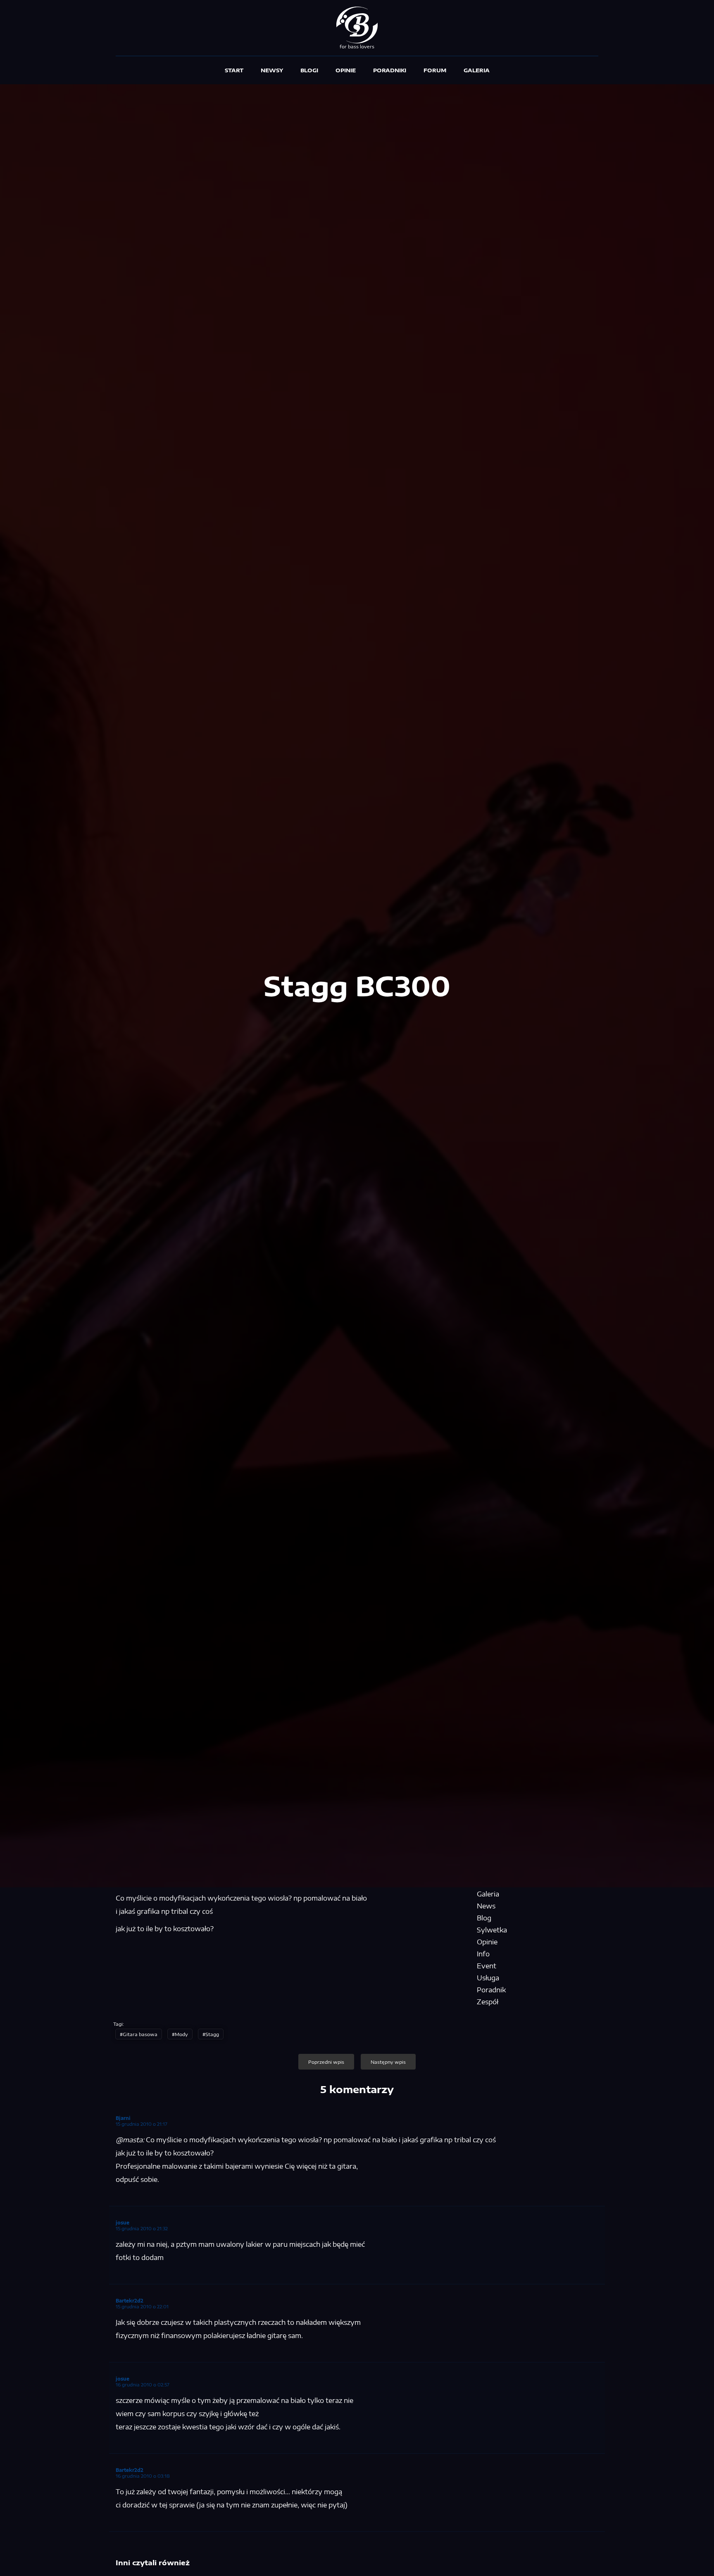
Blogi (309, 70)
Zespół (488, 2002)
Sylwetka (492, 1930)
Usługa (488, 1978)
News (486, 1906)
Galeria (477, 70)
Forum (435, 70)
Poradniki (390, 70)
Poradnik (491, 1990)
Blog (484, 1918)
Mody (181, 2034)
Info (483, 1954)
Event (487, 1966)
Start (234, 70)
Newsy (272, 70)
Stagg (212, 2034)
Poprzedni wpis (326, 2062)
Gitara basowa (140, 2034)
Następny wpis (388, 2062)
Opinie (346, 70)
